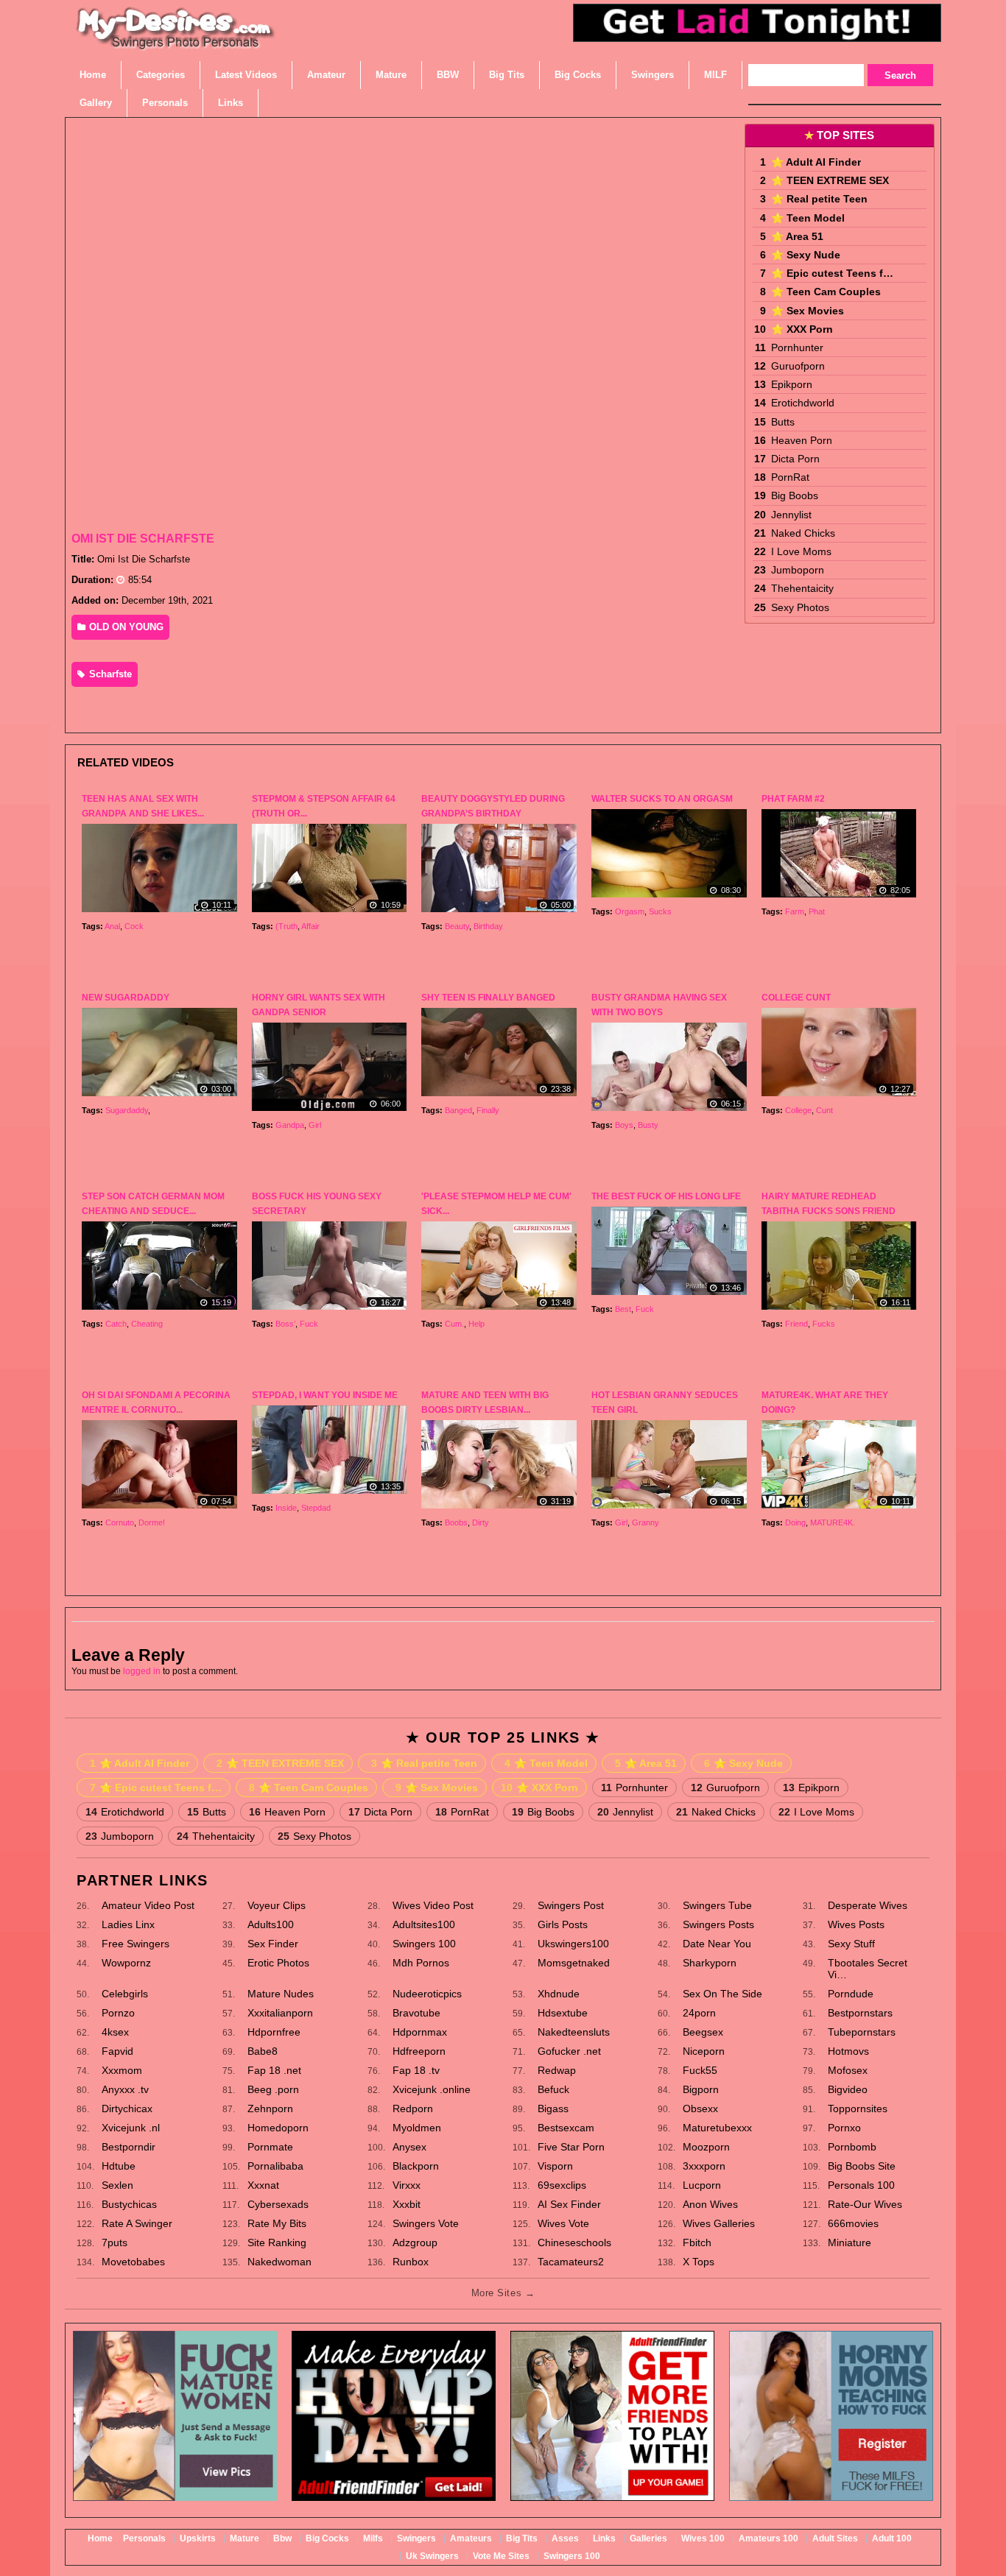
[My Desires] (176, 44)
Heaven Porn (802, 440)
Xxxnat (263, 2185)
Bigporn (701, 2089)
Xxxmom (122, 2070)
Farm (795, 911)
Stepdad (316, 1508)
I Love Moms (801, 551)
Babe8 (263, 2051)
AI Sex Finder (569, 2204)
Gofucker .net (569, 2051)
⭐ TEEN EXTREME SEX (830, 180)
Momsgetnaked (574, 1963)
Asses (565, 2538)
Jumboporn (798, 570)
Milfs (373, 2538)
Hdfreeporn (419, 2051)
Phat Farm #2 (793, 799)
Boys (624, 1125)
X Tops (699, 2262)
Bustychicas (129, 2204)
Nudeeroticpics (427, 1994)
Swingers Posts (718, 1924)
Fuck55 (700, 2070)
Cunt (824, 1110)
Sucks (660, 911)
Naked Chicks (803, 533)
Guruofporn (798, 366)
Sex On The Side (722, 1994)
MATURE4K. (833, 1522)
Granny (646, 1522)
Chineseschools (574, 2242)
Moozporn (706, 2147)
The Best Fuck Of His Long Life (666, 1196)
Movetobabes (133, 2262)
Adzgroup (415, 2242)
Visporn (555, 2166)
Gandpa (290, 1125)
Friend (796, 1324)
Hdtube (119, 2166)
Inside (286, 1508)
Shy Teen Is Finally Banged (488, 998)
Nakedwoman (279, 2262)
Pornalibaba (275, 2166)
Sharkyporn (710, 1963)
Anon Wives (710, 2204)
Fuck (309, 1324)
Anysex (409, 2147)
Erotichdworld (803, 403)
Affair (310, 926)
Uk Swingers (432, 2556)
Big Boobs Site (862, 2166)
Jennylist (791, 515)
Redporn (413, 2109)
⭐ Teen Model (808, 218)
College (798, 1110)
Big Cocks (327, 2538)
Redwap (557, 2070)
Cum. (454, 1324)
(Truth (286, 926)
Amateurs (471, 2538)
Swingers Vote (426, 2223)
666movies (853, 2223)
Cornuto (120, 1522)
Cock (134, 926)
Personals (144, 2538)
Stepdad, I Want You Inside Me (325, 1395)
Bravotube (416, 2013)
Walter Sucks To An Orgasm (662, 799)
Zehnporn (270, 2109)
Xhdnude (559, 1994)
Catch (116, 1324)
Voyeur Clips (277, 1905)
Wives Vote (563, 2223)
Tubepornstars (862, 2032)
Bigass (553, 2109)
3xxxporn (704, 2166)
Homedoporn (278, 2128)
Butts (783, 422)
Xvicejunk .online (432, 2089)
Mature (245, 2538)
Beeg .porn (273, 2089)
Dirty (481, 1522)
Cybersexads (278, 2204)
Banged (458, 1110)
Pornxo (844, 2128)
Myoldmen (417, 2128)
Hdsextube (563, 2013)
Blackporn (416, 2166)
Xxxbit (407, 2204)
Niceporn (704, 2051)
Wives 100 (703, 2538)
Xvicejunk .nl (131, 2128)
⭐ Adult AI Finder (816, 162)
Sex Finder (273, 1944)
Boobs (456, 1522)
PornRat (790, 477)
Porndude (851, 1994)
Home (100, 2538)
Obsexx (700, 2109)
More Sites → (503, 2293)
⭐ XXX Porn (802, 329)
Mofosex (848, 2070)
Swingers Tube (717, 1905)
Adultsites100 (424, 1924)
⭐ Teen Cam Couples (826, 292)
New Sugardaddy (126, 998)
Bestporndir (129, 2147)
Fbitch (697, 2242)
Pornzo (118, 2013)
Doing (795, 1522)
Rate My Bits (277, 2223)
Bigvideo (848, 2089)
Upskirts (198, 2538)
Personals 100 (861, 2185)
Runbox (411, 2262)
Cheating (147, 1324)
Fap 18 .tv (416, 2070)
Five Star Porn (571, 2147)
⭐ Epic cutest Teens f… (832, 273)
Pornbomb (852, 2147)
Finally (488, 1110)
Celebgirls (125, 1994)
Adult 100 (892, 2538)
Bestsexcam (566, 2128)
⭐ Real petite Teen (819, 199)
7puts (115, 2242)
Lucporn (702, 2185)
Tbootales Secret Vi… (868, 1969)
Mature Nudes (281, 1994)
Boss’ (285, 1324)
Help (476, 1324)
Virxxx (407, 2185)
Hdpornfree (274, 2032)
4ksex (115, 2032)
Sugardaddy (127, 1110)
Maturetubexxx (717, 2128)
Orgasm (630, 911)
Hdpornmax (420, 2032)
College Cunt (796, 998)
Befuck (553, 2089)
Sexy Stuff (851, 1944)
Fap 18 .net (274, 2070)
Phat (817, 911)
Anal (112, 926)
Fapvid (117, 2051)
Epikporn (792, 384)
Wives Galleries (719, 2223)
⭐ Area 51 (797, 236)
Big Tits (522, 2538)
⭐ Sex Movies (808, 311)
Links (604, 2538)
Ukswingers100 (573, 1944)
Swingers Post (571, 1905)
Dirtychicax (127, 2109)
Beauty (457, 926)
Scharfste (109, 674)
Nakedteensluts (574, 2032)
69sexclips (562, 2185)
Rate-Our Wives (865, 2204)
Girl (315, 1125)
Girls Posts (563, 1924)
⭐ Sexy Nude (806, 255)
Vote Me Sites (501, 2556)
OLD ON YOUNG (125, 627)
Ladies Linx (128, 1924)
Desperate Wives (868, 1905)
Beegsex (703, 2032)
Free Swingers (136, 1944)
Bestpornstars (860, 2013)
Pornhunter (797, 347)
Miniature (850, 2242)
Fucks (824, 1324)
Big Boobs (795, 495)
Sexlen (117, 2185)
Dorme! (152, 1522)
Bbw (282, 2538)
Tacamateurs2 (571, 2262)
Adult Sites (835, 2538)
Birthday (488, 926)
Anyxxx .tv (125, 2089)
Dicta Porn (795, 459)
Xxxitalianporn (280, 2013)
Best (623, 1309)
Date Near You (717, 1944)
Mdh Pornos (421, 1963)
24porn (699, 2013)
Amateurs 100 (768, 2538)
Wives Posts (856, 1924)
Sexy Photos (800, 607)
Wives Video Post (433, 1905)
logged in (142, 1671)
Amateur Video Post (148, 1905)
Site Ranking (277, 2242)
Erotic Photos (278, 1963)
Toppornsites (858, 2109)
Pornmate (270, 2147)
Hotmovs (848, 2051)
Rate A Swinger (137, 2223)
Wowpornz (126, 1963)
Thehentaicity (802, 588)
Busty (648, 1125)
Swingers (416, 2538)
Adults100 (271, 1924)
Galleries (648, 2538)
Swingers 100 (424, 1944)
